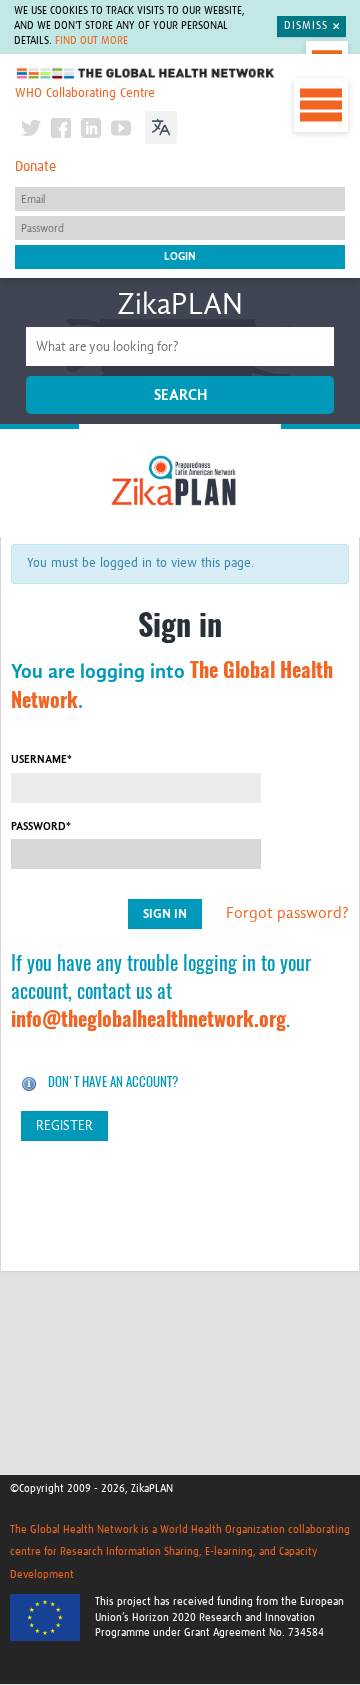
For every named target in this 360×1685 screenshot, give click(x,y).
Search (180, 395)
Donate (35, 167)
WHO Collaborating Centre (85, 93)
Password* (41, 826)
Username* (41, 759)
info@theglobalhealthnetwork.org (148, 1018)
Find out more (91, 41)
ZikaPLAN (180, 304)
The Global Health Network (146, 73)
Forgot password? (287, 913)
